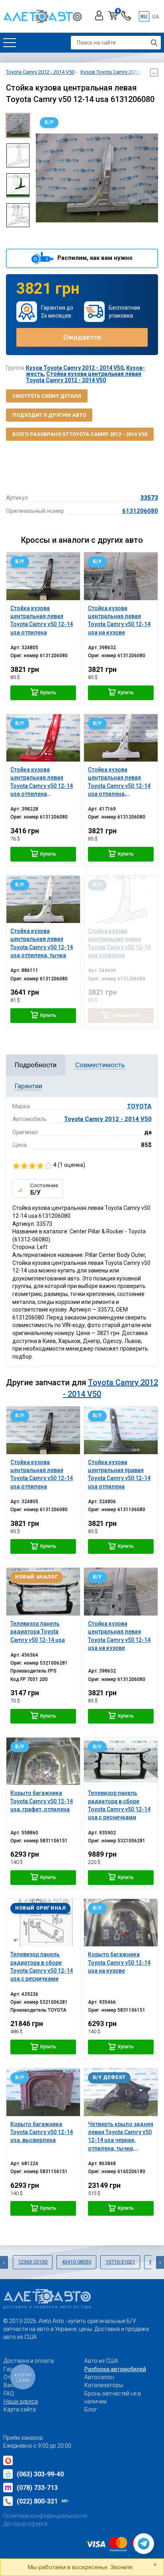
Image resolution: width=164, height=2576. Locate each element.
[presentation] (42, 178)
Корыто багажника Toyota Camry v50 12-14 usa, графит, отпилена (42, 1801)
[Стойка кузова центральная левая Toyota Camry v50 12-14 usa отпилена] (43, 576)
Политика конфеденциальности (45, 2516)
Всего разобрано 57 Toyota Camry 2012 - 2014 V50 (80, 434)
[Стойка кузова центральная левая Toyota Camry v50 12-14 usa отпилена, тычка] (43, 899)
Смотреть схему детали (47, 396)
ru (144, 17)
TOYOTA (139, 1106)
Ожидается (82, 337)
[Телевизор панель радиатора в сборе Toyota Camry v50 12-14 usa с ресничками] (121, 1761)
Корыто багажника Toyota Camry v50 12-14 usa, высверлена (42, 2132)
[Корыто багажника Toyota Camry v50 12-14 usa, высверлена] (43, 2092)
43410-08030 (76, 2262)
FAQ (9, 2393)
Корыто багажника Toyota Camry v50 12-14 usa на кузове (119, 1962)
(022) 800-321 (42, 2501)
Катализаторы (104, 2385)
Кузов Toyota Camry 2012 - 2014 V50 (75, 368)
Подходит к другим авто (49, 415)
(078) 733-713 (37, 2488)
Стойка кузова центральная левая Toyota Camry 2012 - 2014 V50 (84, 377)
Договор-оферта (25, 2524)
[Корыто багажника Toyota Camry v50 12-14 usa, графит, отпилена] (43, 1761)
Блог (91, 2409)
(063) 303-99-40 (40, 2474)
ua (156, 17)
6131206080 (140, 511)
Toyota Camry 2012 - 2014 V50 (108, 1119)
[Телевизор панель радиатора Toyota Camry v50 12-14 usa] (43, 1591)
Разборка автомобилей (115, 2369)
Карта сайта (20, 2409)
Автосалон (99, 2377)
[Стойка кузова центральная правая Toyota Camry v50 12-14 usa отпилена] (121, 1430)
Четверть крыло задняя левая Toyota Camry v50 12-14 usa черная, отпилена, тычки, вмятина (121, 2140)
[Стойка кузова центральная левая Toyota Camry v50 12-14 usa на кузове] (121, 576)
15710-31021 (120, 2262)
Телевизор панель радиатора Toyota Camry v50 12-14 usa (38, 1632)
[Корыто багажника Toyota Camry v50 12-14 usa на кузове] (121, 1923)
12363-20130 (33, 2262)
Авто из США (101, 2361)
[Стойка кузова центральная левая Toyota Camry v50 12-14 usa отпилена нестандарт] (43, 738)
